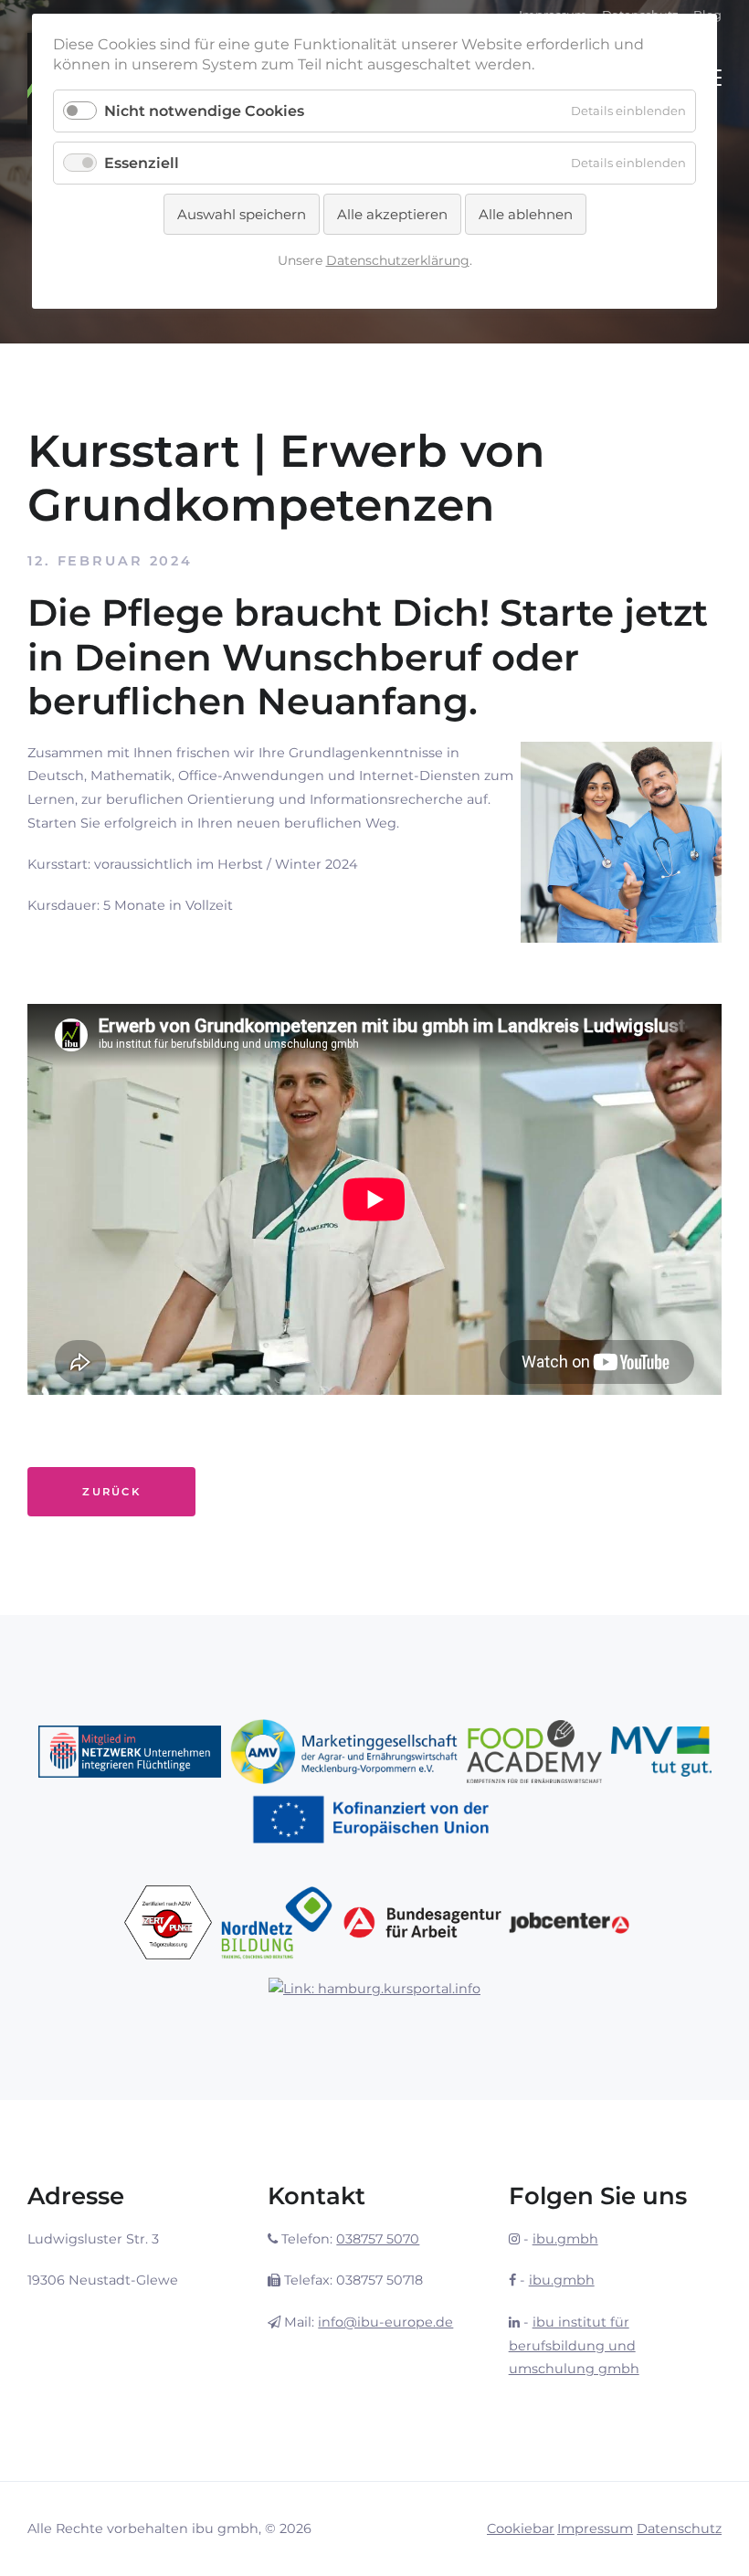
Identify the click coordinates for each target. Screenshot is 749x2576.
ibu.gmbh (565, 2239)
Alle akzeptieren (392, 214)
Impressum (595, 2528)
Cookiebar (521, 2528)
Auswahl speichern (242, 214)
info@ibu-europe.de (385, 2322)
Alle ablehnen (526, 214)
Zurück (111, 1492)
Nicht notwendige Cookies (204, 111)
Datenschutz (679, 2528)
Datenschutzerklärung (398, 260)
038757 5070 (378, 2239)
